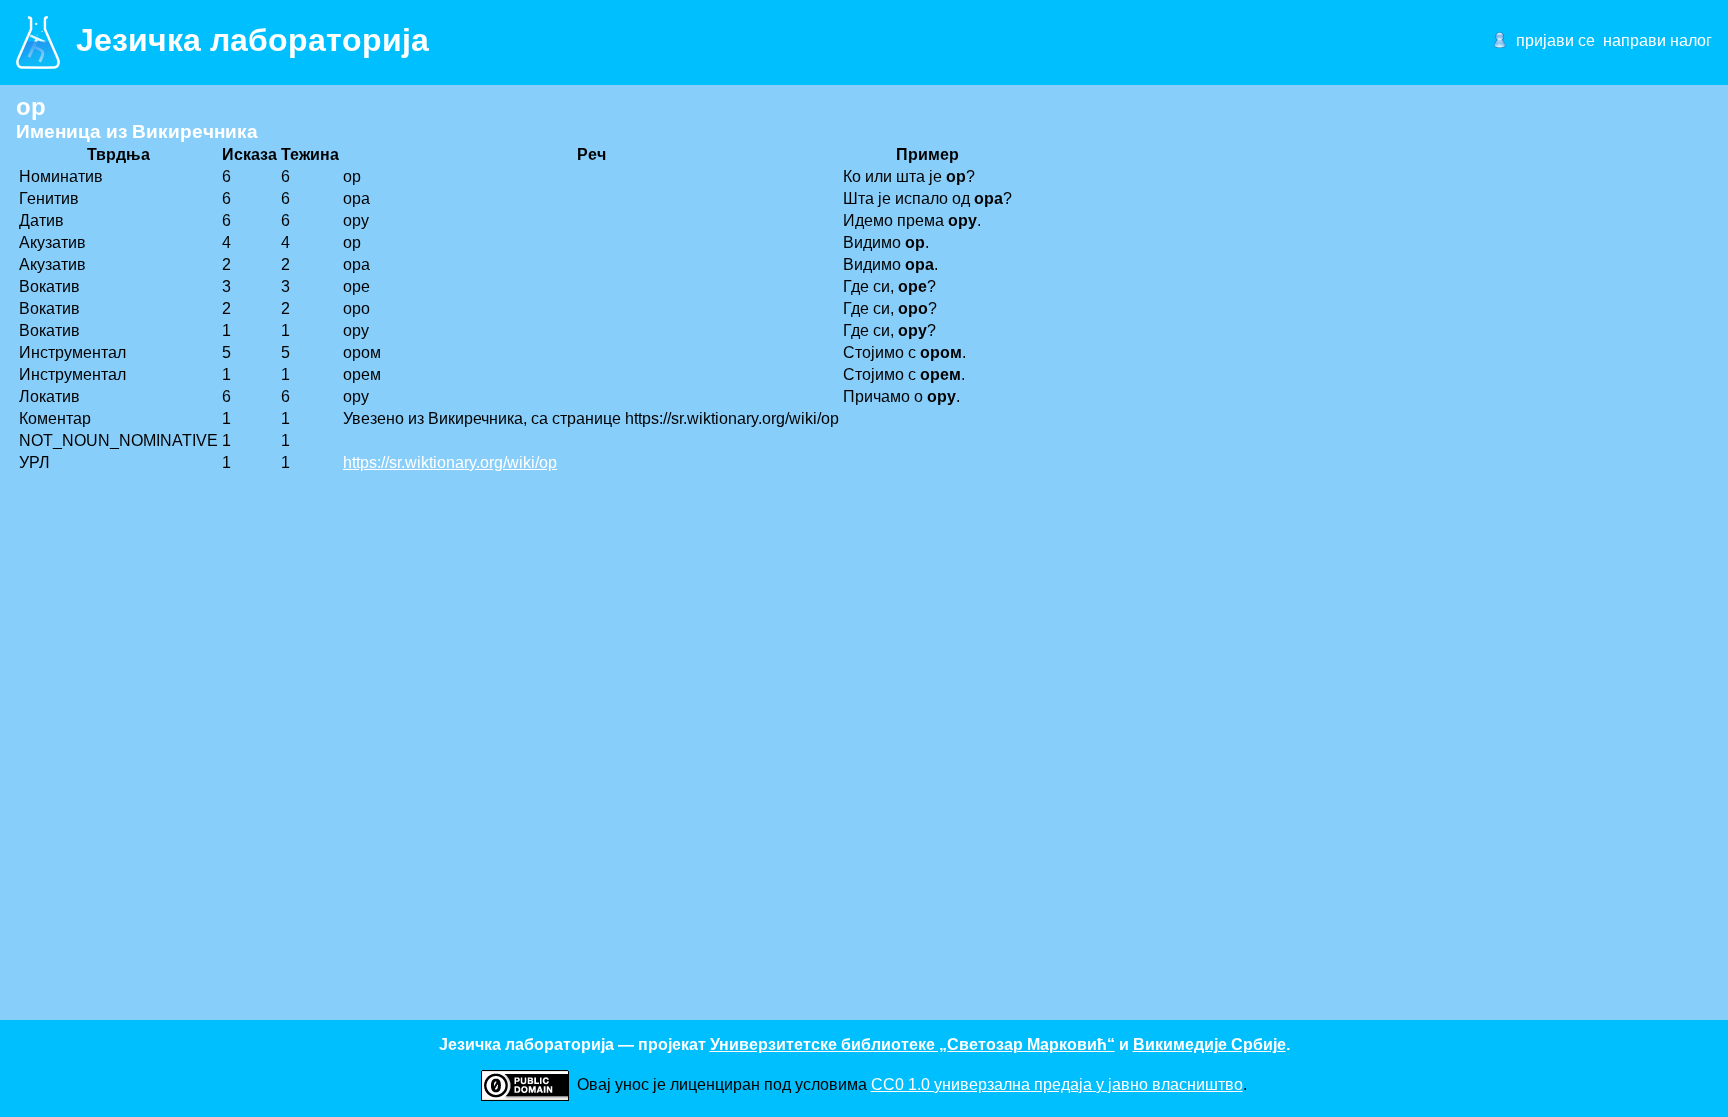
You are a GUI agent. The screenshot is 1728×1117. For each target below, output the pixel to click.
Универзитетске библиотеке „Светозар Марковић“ (912, 1044)
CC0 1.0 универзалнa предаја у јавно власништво (1057, 1084)
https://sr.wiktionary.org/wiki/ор (450, 462)
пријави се (1555, 40)
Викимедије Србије (1209, 1044)
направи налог (1657, 40)
